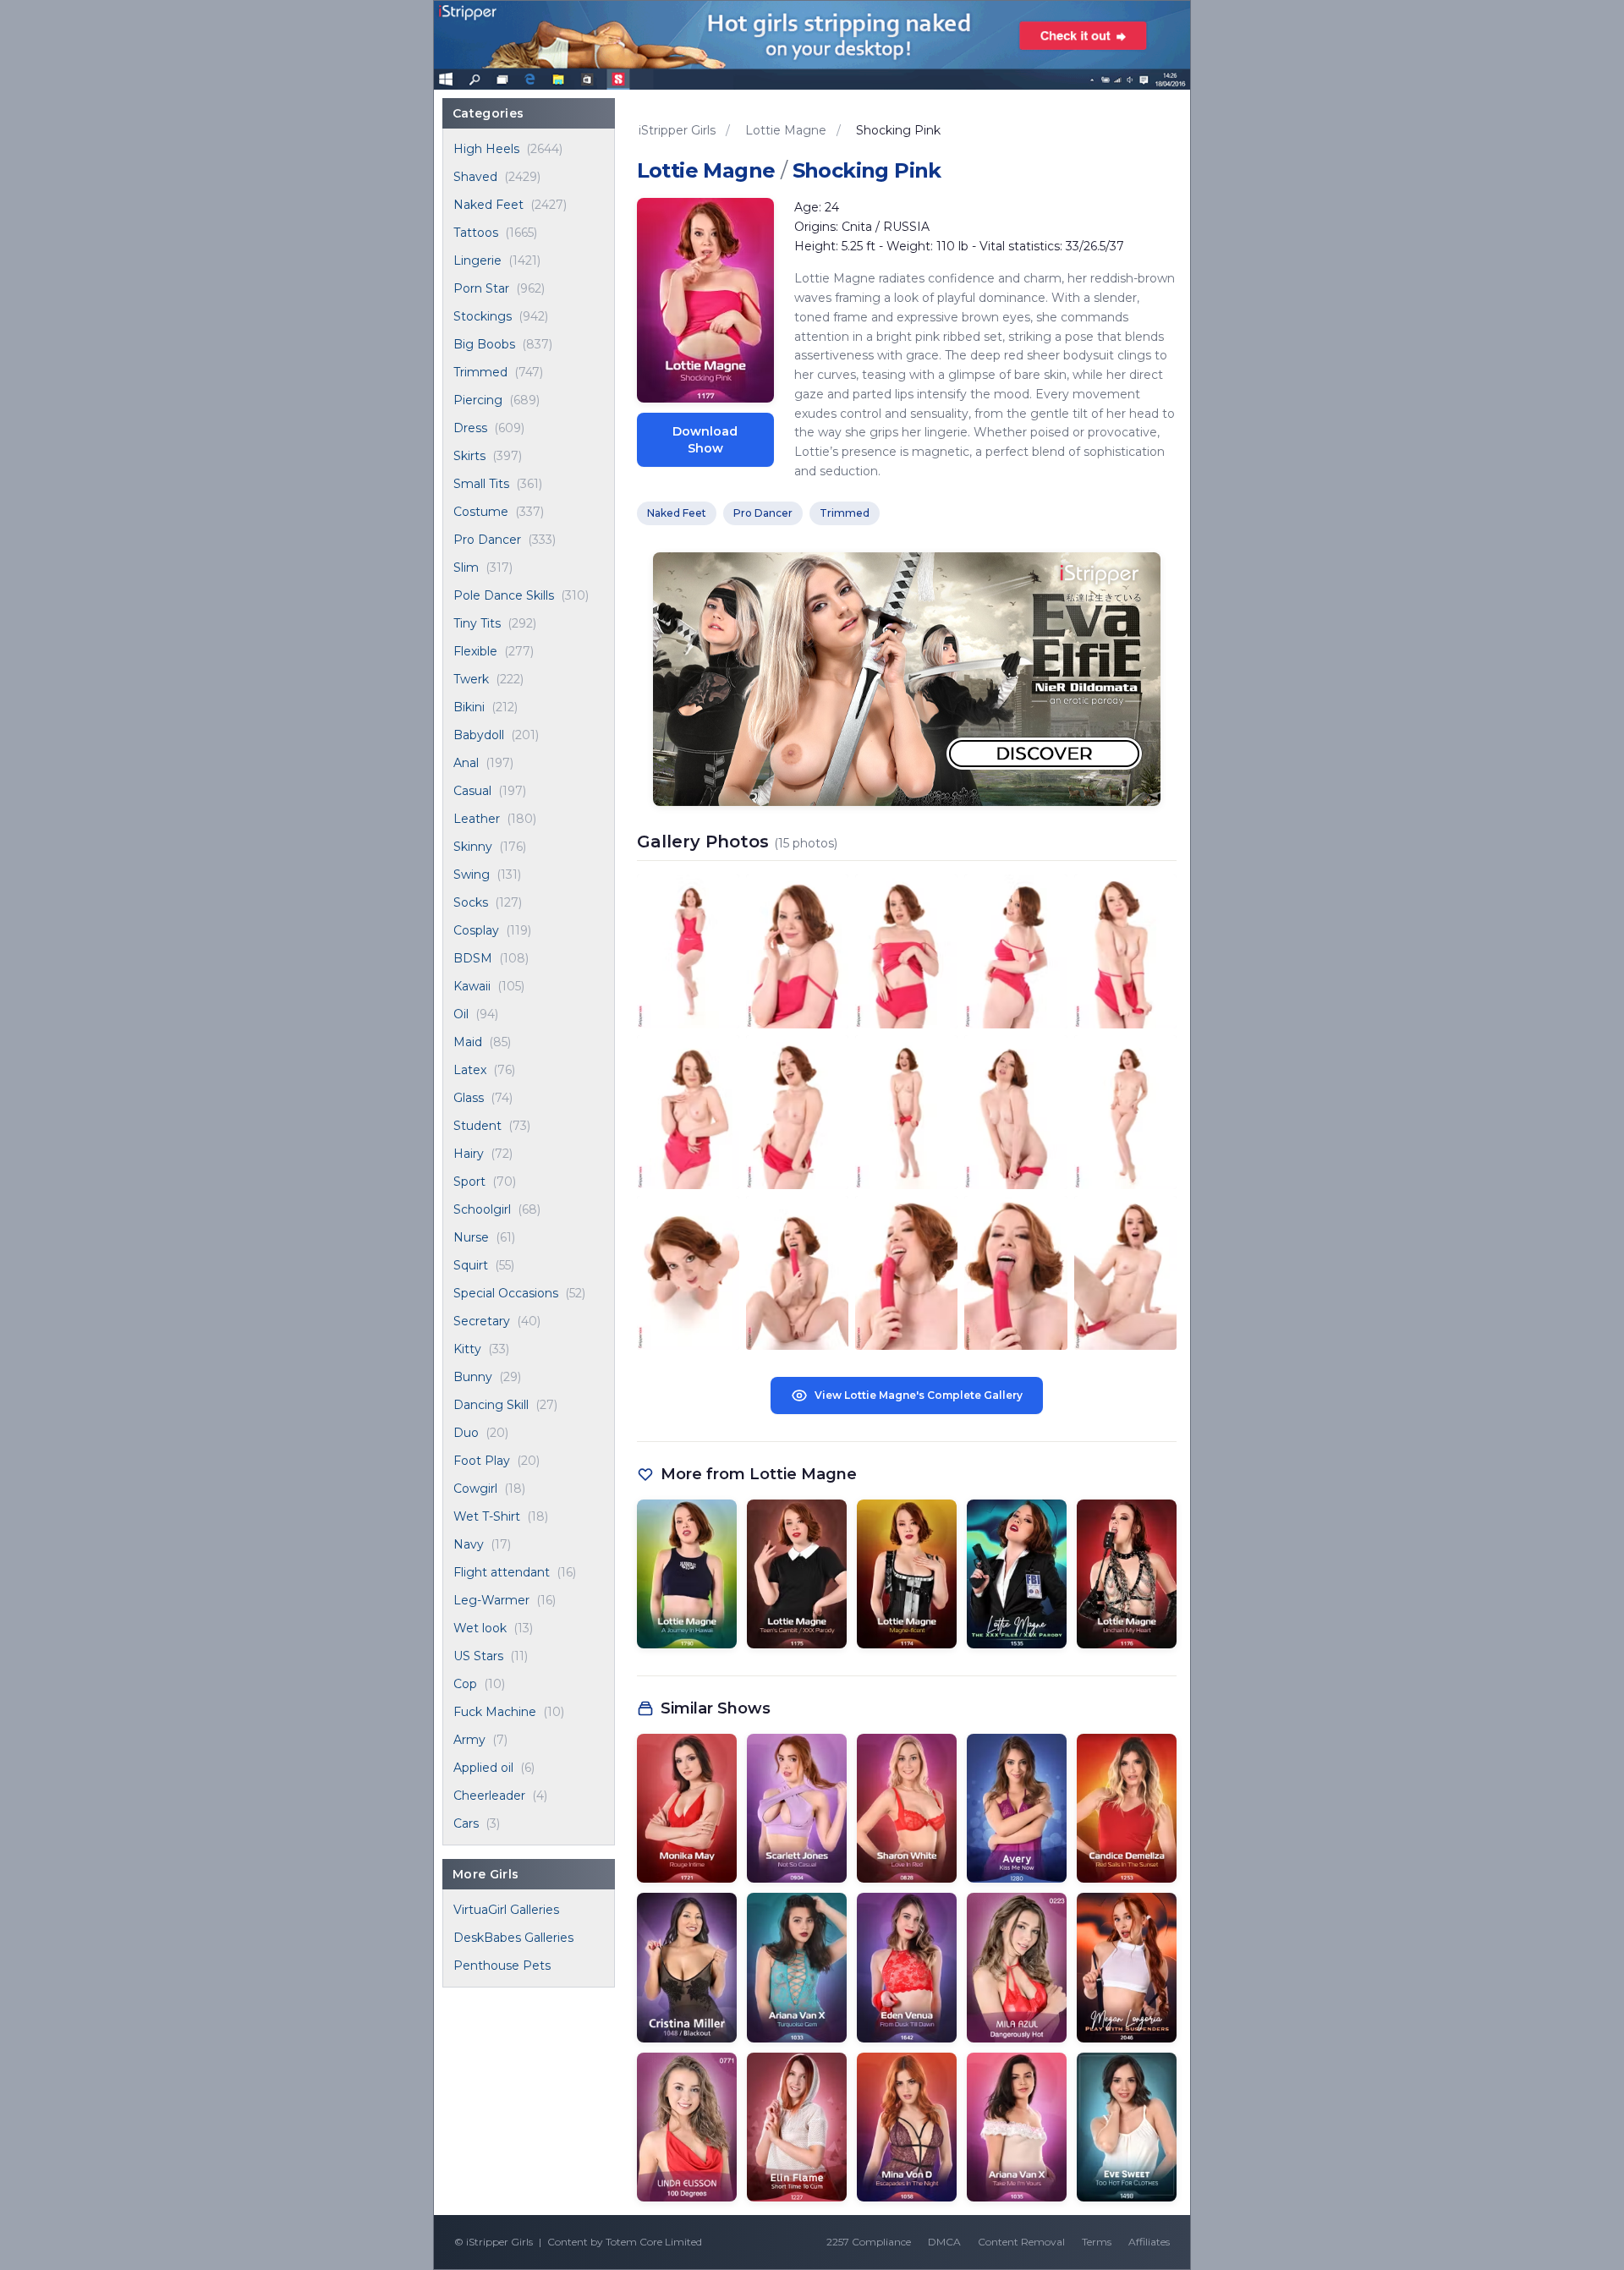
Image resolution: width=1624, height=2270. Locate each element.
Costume (481, 512)
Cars (466, 1823)
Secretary (482, 1321)
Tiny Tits (477, 623)
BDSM (473, 958)
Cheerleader (489, 1796)
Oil (461, 1014)
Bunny (473, 1377)
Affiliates (1149, 2242)
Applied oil (483, 1768)
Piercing (478, 400)
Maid (468, 1042)
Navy (469, 1544)
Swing (472, 875)
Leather (477, 819)
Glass (469, 1098)
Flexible (475, 651)
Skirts (469, 456)
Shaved (475, 177)
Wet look (480, 1628)
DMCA (944, 2242)
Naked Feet (488, 205)
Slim (466, 567)
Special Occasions (506, 1293)
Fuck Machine (495, 1712)
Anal (466, 763)
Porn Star (481, 288)
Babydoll (479, 735)
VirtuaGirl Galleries (506, 1910)
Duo (466, 1433)
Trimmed (480, 372)
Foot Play (482, 1461)
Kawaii (472, 986)
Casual (472, 791)
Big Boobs (484, 344)
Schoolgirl (482, 1209)
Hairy (469, 1154)
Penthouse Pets (502, 1966)
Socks (471, 902)
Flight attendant (502, 1572)
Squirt (471, 1265)
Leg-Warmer (491, 1600)
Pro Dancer (487, 540)
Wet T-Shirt (487, 1516)
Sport (469, 1182)
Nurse (471, 1237)
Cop (465, 1684)
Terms (1097, 2242)
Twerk (471, 679)
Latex (470, 1070)
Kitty (467, 1349)
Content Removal (1021, 2242)
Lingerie (477, 260)
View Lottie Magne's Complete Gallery (919, 1395)
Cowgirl (475, 1489)
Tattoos (476, 233)
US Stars (478, 1656)
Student (477, 1126)
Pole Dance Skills (504, 595)
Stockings (483, 316)
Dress (470, 428)
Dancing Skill (491, 1405)
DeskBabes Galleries (513, 1938)
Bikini (469, 707)
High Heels (486, 149)
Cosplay (476, 930)
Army (469, 1740)
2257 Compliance (869, 2242)
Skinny (473, 847)
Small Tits (481, 484)
